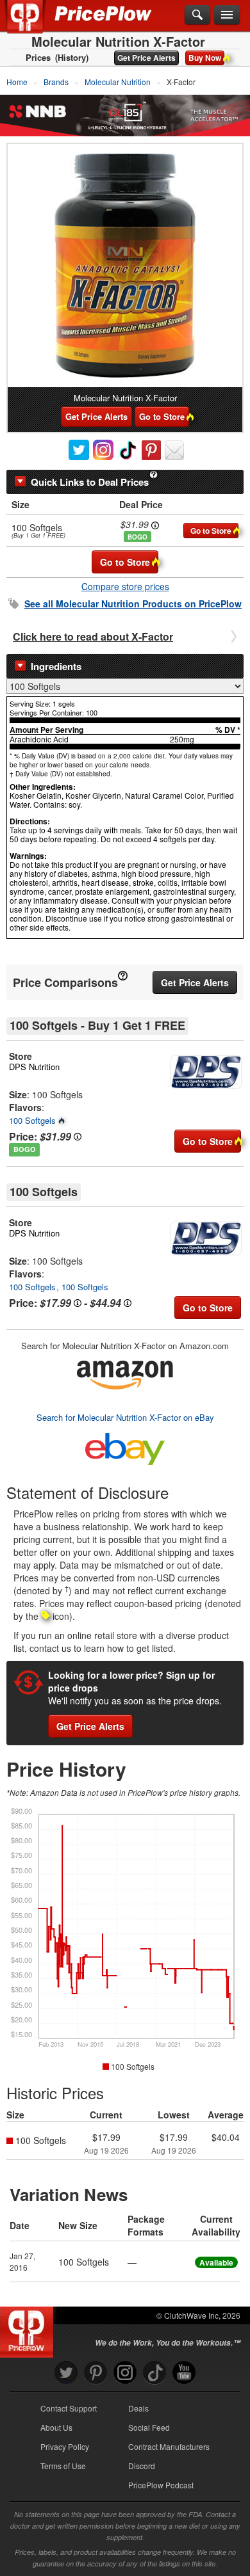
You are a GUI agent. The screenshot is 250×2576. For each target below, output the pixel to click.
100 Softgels (32, 1120)
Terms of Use (63, 2466)
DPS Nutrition (34, 1067)
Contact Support (69, 2408)
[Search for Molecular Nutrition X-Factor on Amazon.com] (125, 1373)
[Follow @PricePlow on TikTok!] (154, 2373)
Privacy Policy (65, 2446)
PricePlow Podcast (161, 2485)
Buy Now (205, 58)
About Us (56, 2427)
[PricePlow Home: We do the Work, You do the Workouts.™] (34, 24)
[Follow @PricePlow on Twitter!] (66, 2373)
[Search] (197, 15)
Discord (142, 2466)
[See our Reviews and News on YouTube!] (184, 2373)
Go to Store (162, 416)
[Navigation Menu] (227, 15)
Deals (138, 2408)
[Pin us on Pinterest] (96, 2373)
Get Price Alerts (146, 58)
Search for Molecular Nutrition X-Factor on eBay (125, 1417)
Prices (38, 58)
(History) (72, 58)
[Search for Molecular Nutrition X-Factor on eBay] (125, 1446)
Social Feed (149, 2427)
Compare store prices (125, 586)
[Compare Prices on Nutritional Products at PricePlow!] (29, 2329)
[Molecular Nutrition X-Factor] (125, 266)
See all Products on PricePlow (133, 604)
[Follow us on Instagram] (125, 2373)
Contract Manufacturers (169, 2446)
